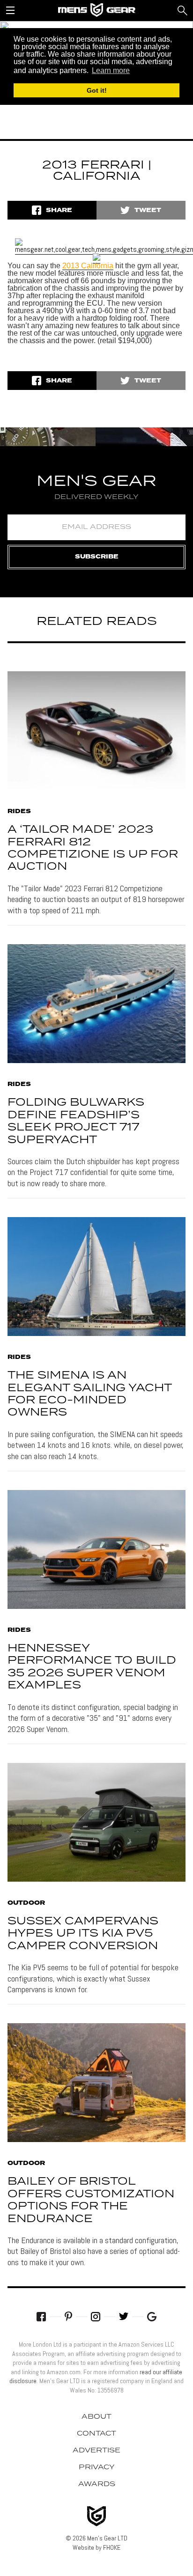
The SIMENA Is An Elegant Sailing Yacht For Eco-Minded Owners (89, 1394)
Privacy (97, 2467)
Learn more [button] (111, 70)
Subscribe (97, 557)
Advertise (96, 2451)
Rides (19, 812)
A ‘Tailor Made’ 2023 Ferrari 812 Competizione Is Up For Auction (93, 848)
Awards (97, 2484)
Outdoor (26, 1903)
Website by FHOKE (96, 2547)
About (96, 2417)
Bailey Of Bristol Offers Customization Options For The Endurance (91, 2200)
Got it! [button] (97, 90)
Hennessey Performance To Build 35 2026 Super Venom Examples (92, 1667)
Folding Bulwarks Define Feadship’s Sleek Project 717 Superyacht (76, 1121)
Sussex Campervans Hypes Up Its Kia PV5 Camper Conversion (83, 1934)
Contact (96, 2434)
